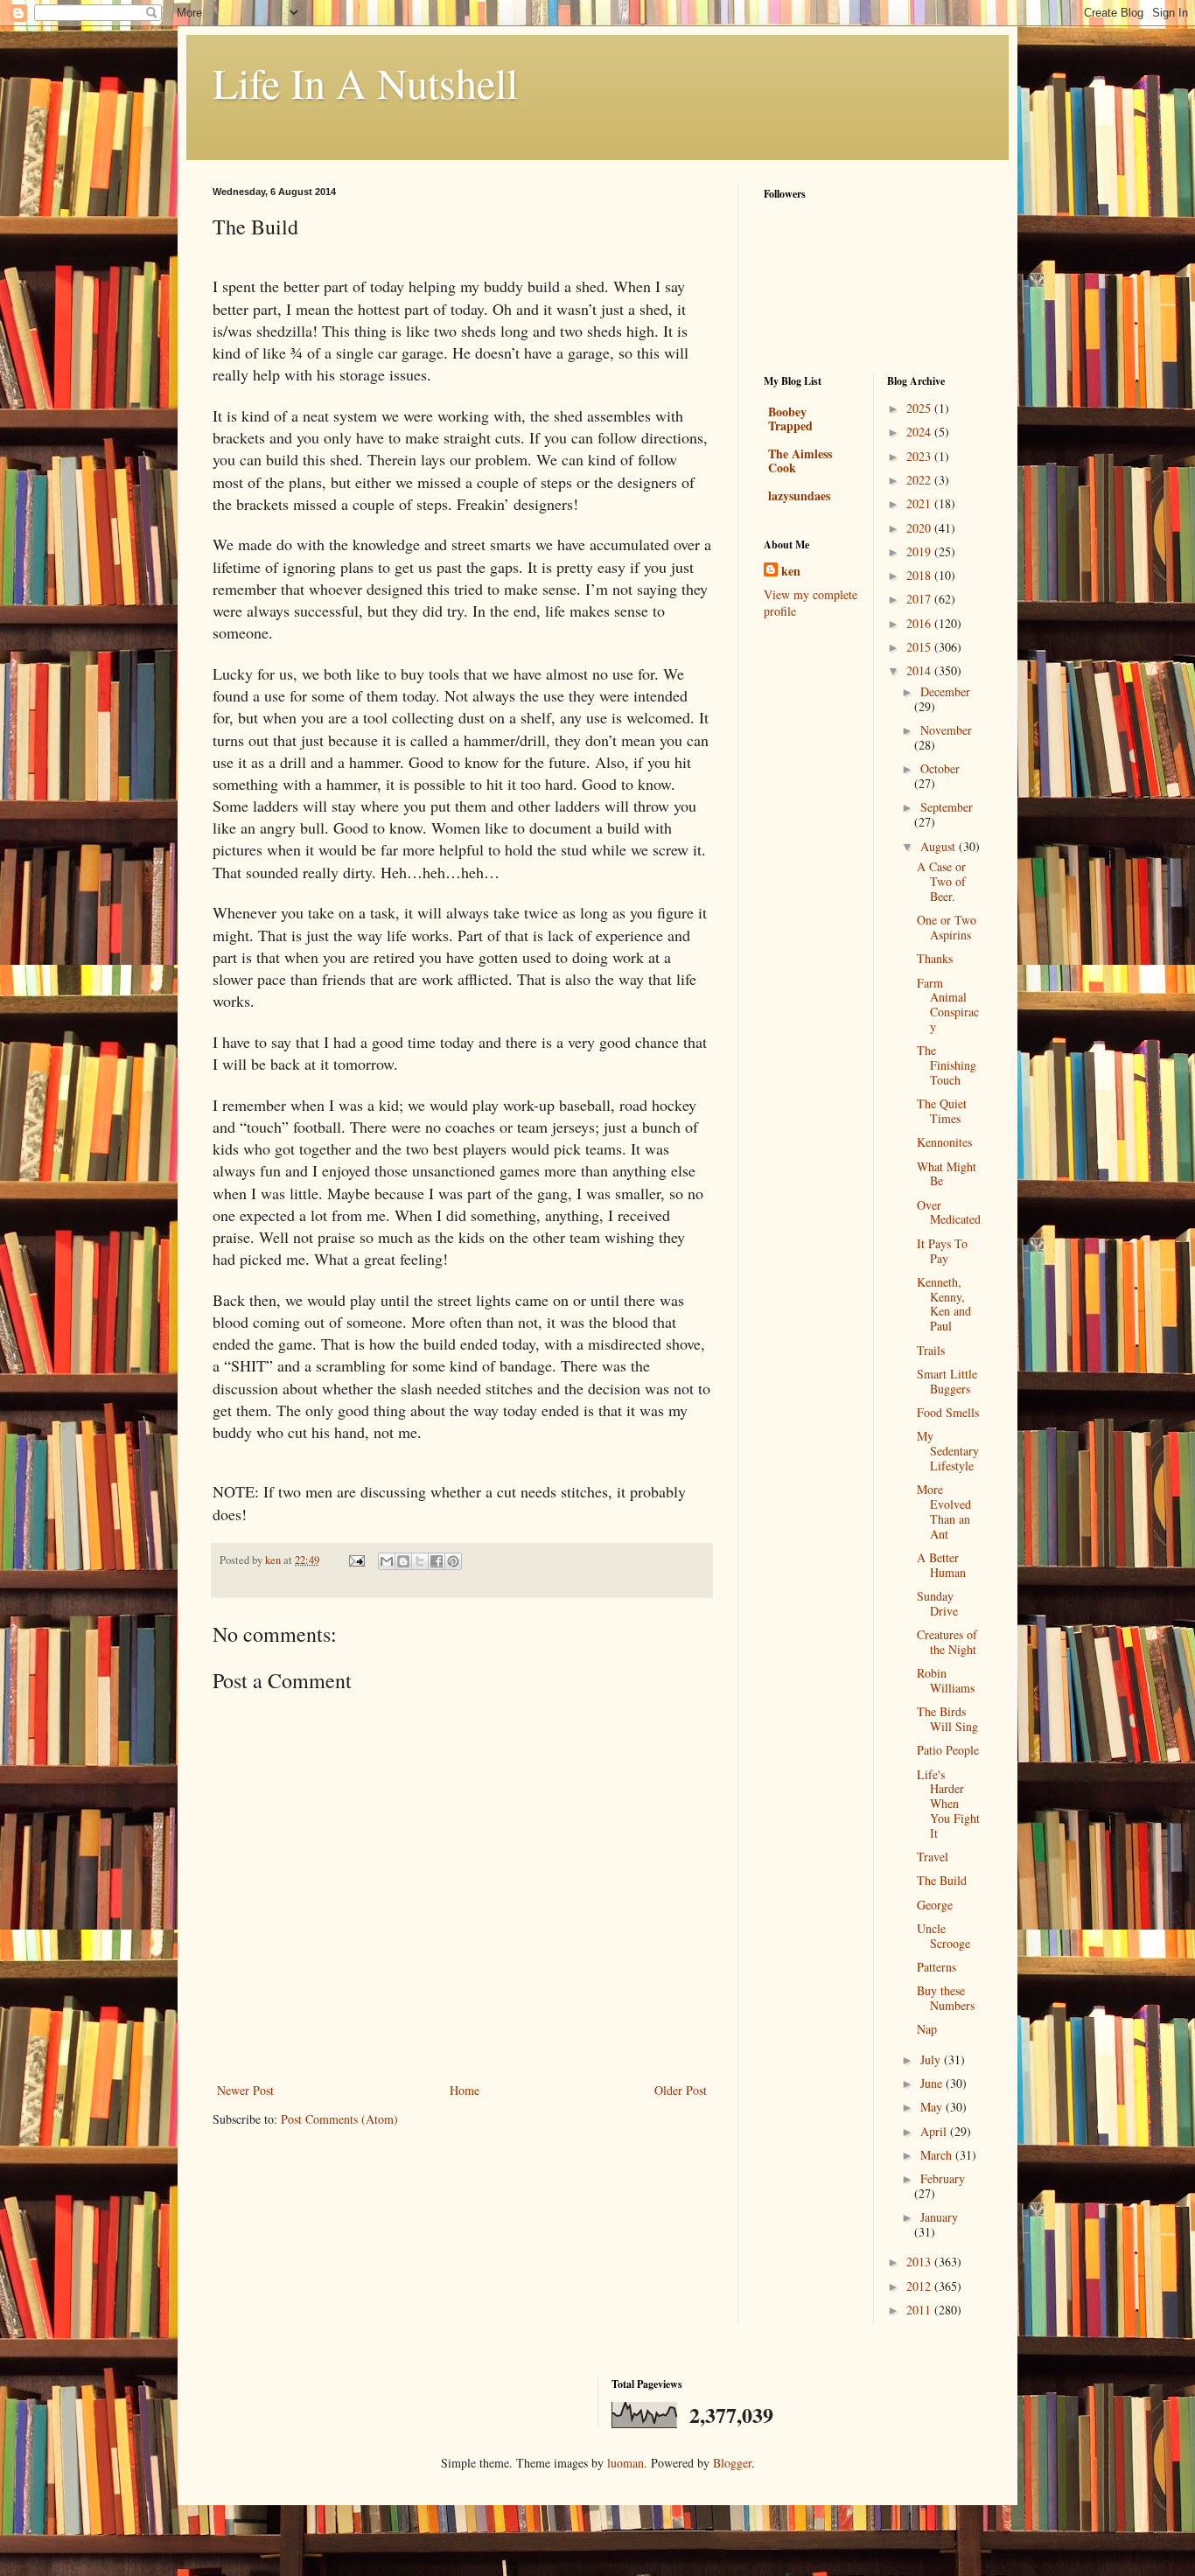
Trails (931, 1350)
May (933, 2107)
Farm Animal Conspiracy (948, 1005)
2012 (920, 2286)
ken (791, 571)
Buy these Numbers (946, 1998)
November (946, 730)
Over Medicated (949, 1212)
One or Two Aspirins (947, 927)
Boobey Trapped (790, 419)
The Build (942, 1880)
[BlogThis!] (403, 1561)
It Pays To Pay (942, 1251)
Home (465, 2090)
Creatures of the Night (947, 1642)
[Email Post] (356, 1560)
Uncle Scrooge (943, 1936)
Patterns (936, 1967)
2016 (920, 623)
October (940, 768)
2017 (920, 599)
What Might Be (947, 1174)
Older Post (681, 2090)
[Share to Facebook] (437, 1561)
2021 (920, 503)
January (939, 2217)
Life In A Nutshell (365, 82)
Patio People (948, 1750)
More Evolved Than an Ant (944, 1511)
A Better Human (941, 1565)
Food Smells (948, 1412)
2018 (920, 575)
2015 (920, 647)
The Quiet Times (942, 1111)
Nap (927, 2029)
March (938, 2155)
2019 (920, 552)
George (935, 1905)
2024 (920, 432)
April (935, 2131)
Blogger (732, 2463)
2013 (920, 2262)
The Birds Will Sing (947, 1719)
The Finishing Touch (947, 1065)
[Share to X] (420, 1561)
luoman (625, 2463)
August (940, 846)
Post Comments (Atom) (339, 2119)
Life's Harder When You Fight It (948, 1804)
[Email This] (387, 1561)
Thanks (935, 958)
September (947, 807)
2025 (920, 408)
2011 (920, 2310)
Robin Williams (946, 1680)
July (932, 2059)
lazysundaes (799, 496)
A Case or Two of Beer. (941, 881)
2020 (920, 528)
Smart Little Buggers (947, 1381)
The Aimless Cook (800, 461)
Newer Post (245, 2090)
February (943, 2178)
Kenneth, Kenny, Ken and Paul (944, 1304)
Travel (933, 1857)
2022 (920, 480)
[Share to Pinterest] (453, 1561)
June (933, 2083)
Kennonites (944, 1142)
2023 (920, 456)
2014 (920, 670)
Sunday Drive (937, 1603)
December (945, 691)
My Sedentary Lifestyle (948, 1451)
